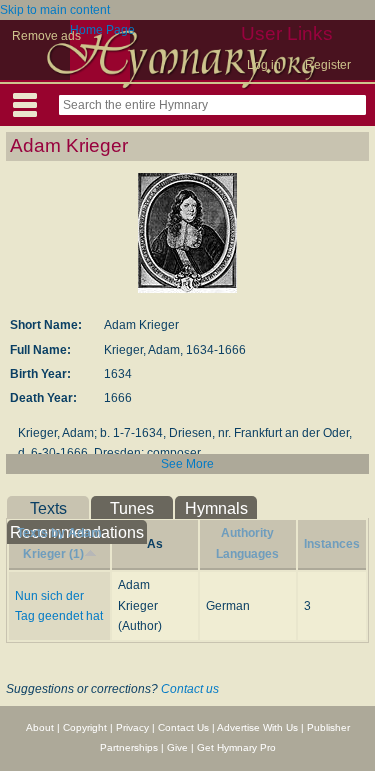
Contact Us (183, 727)
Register (328, 65)
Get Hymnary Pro (236, 747)
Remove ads (46, 36)
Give (177, 747)
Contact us (190, 689)
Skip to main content (55, 10)
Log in (264, 65)
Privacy (132, 727)
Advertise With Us (257, 727)
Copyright (85, 727)
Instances (332, 544)
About (40, 727)
